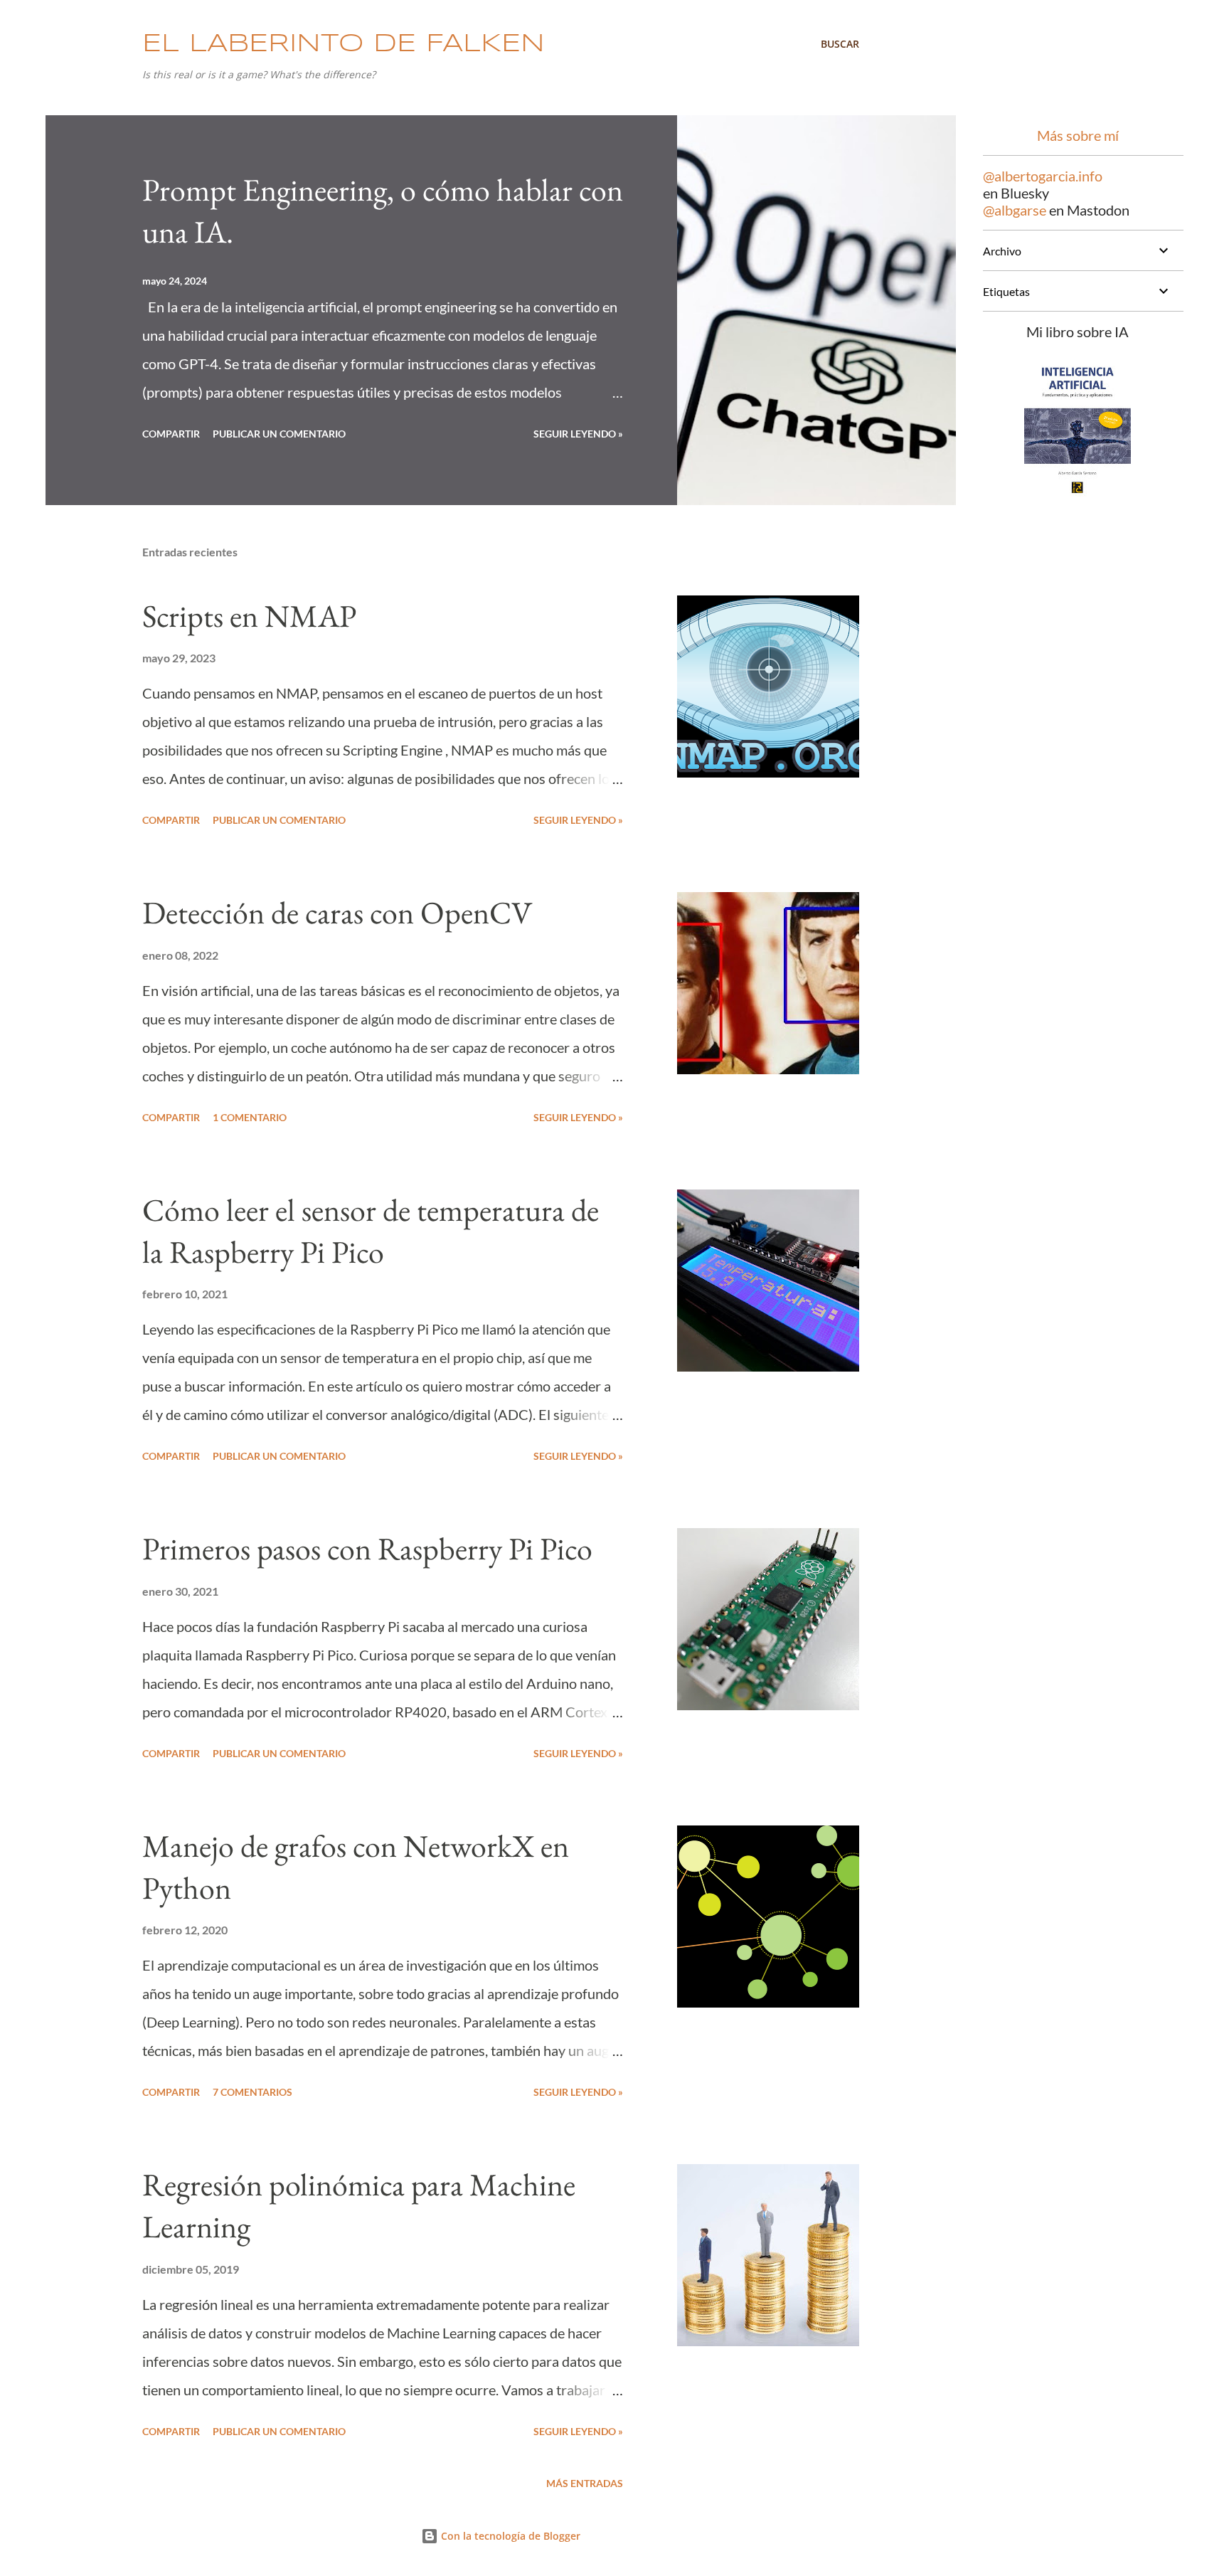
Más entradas (585, 2483)
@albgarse (1015, 210)
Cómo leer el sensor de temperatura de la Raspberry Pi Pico (371, 1231)
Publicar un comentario (279, 434)
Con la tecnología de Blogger (509, 2536)
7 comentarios (252, 2092)
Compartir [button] (171, 434)
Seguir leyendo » (578, 434)
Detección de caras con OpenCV (337, 912)
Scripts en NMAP (249, 616)
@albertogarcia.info (1043, 176)
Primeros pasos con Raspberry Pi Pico (367, 1548)
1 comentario (250, 1117)
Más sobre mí (1078, 135)
